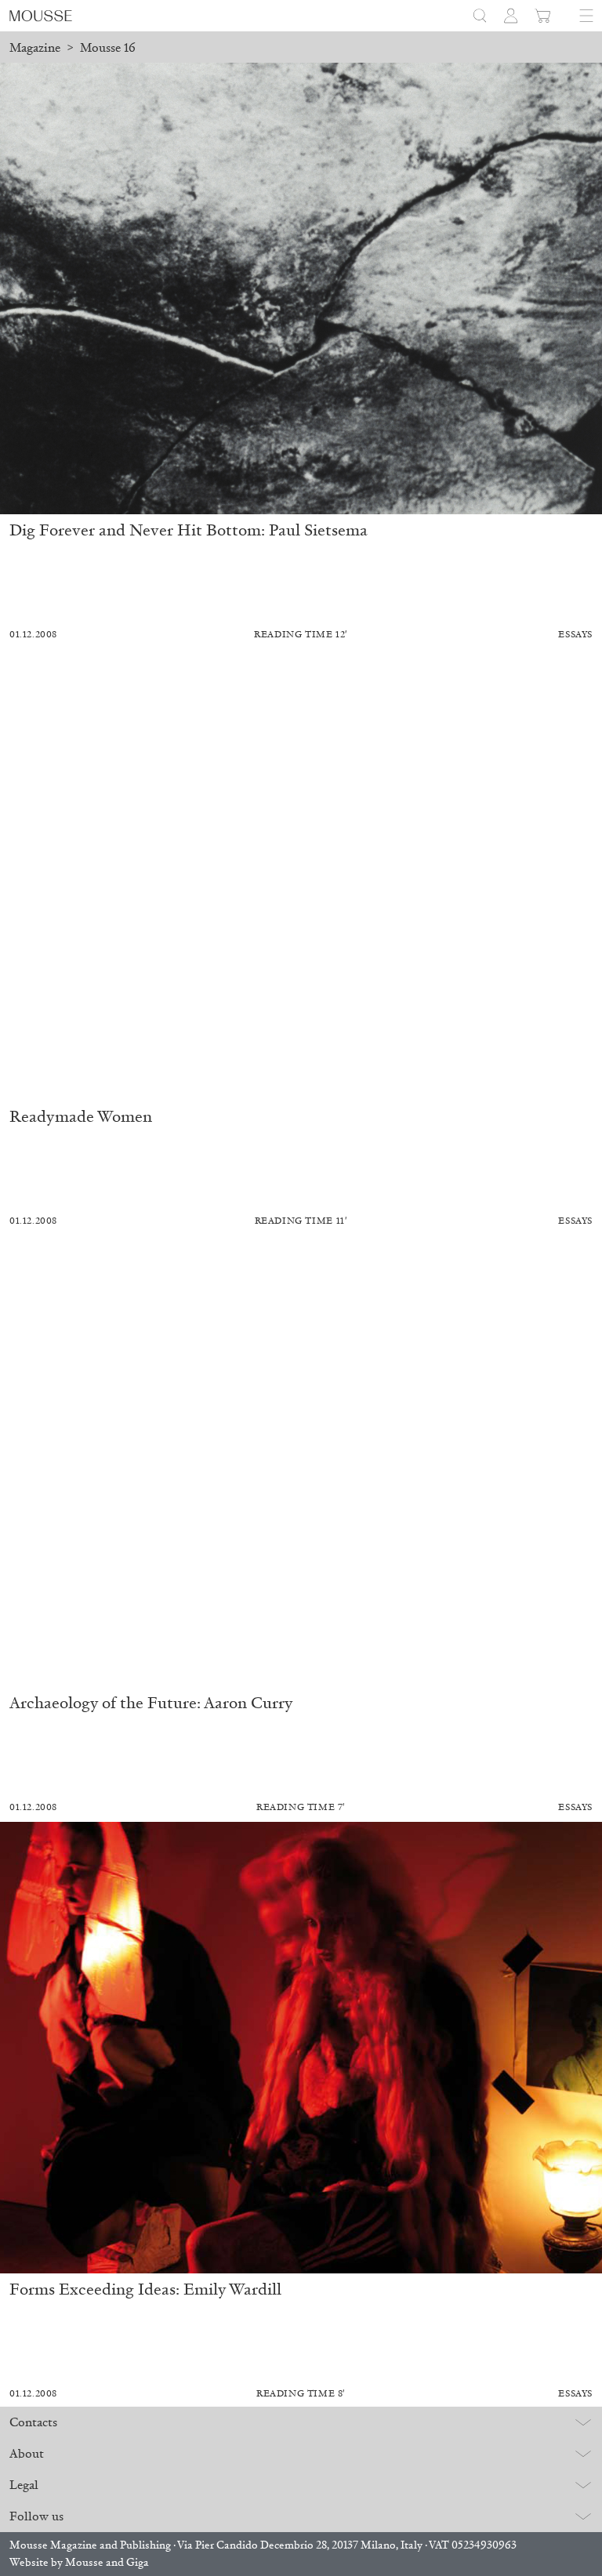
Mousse (84, 2562)
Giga (138, 2562)
